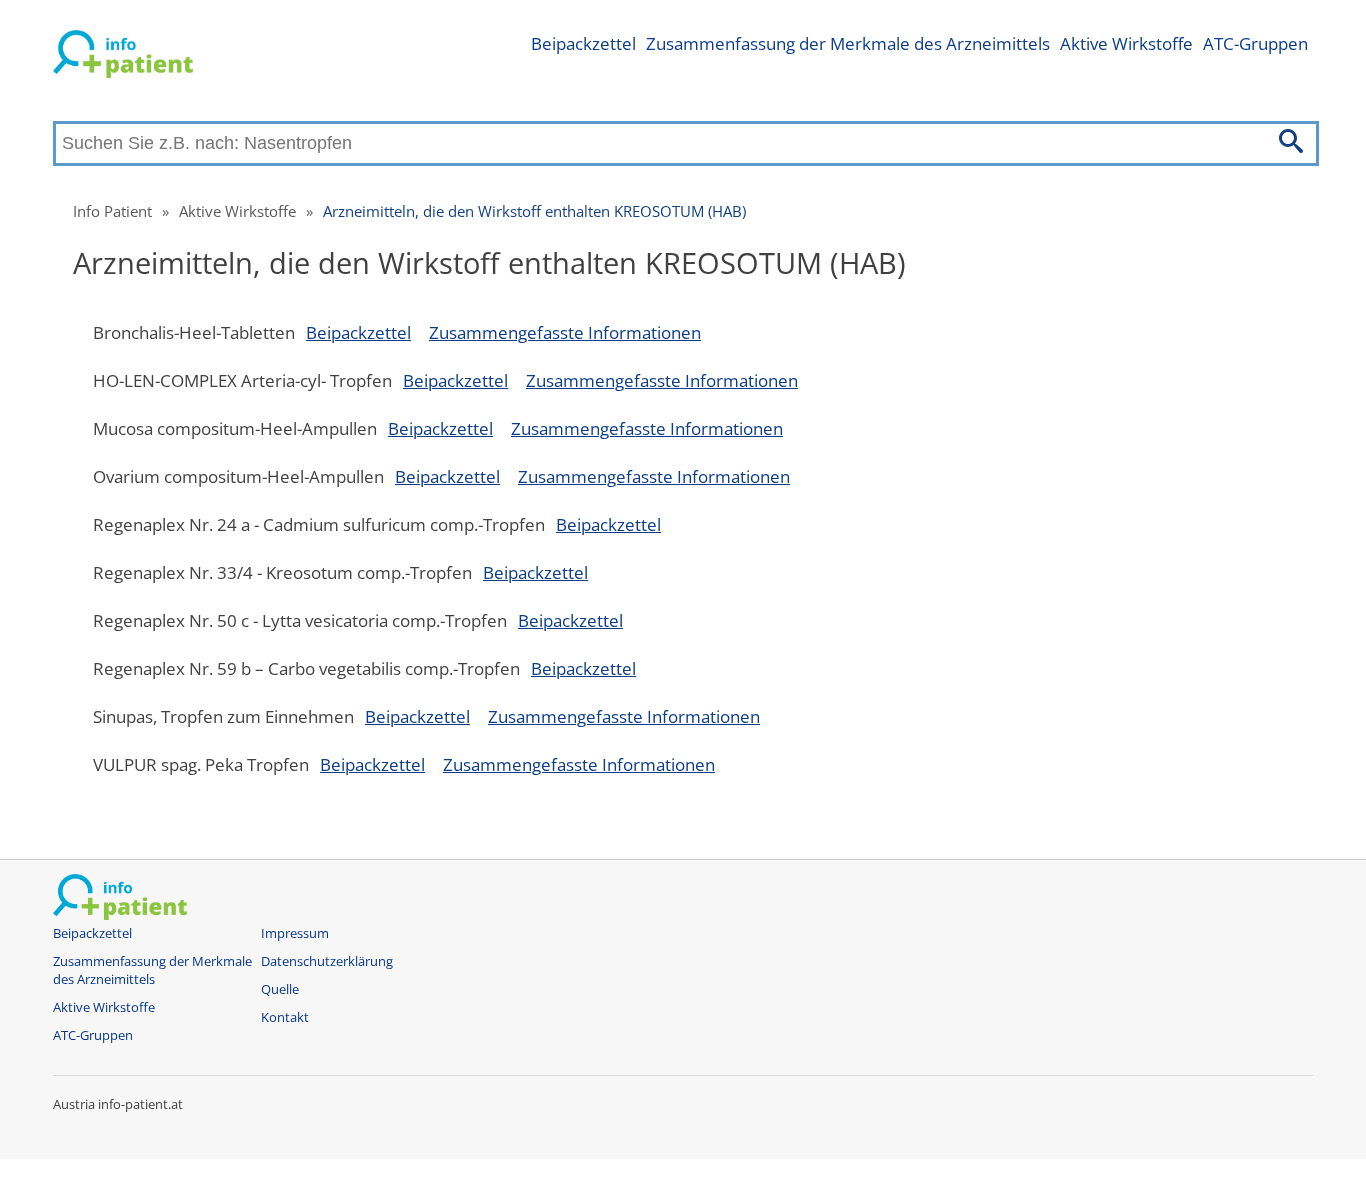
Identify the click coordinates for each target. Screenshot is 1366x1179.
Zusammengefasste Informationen (565, 332)
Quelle (280, 989)
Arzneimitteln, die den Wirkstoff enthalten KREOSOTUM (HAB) (534, 211)
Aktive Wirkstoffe (1126, 43)
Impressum (295, 933)
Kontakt (285, 1017)
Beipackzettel (583, 43)
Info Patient (112, 211)
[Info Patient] (123, 58)
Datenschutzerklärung (327, 961)
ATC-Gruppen (1255, 43)
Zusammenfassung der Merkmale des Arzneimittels (848, 43)
